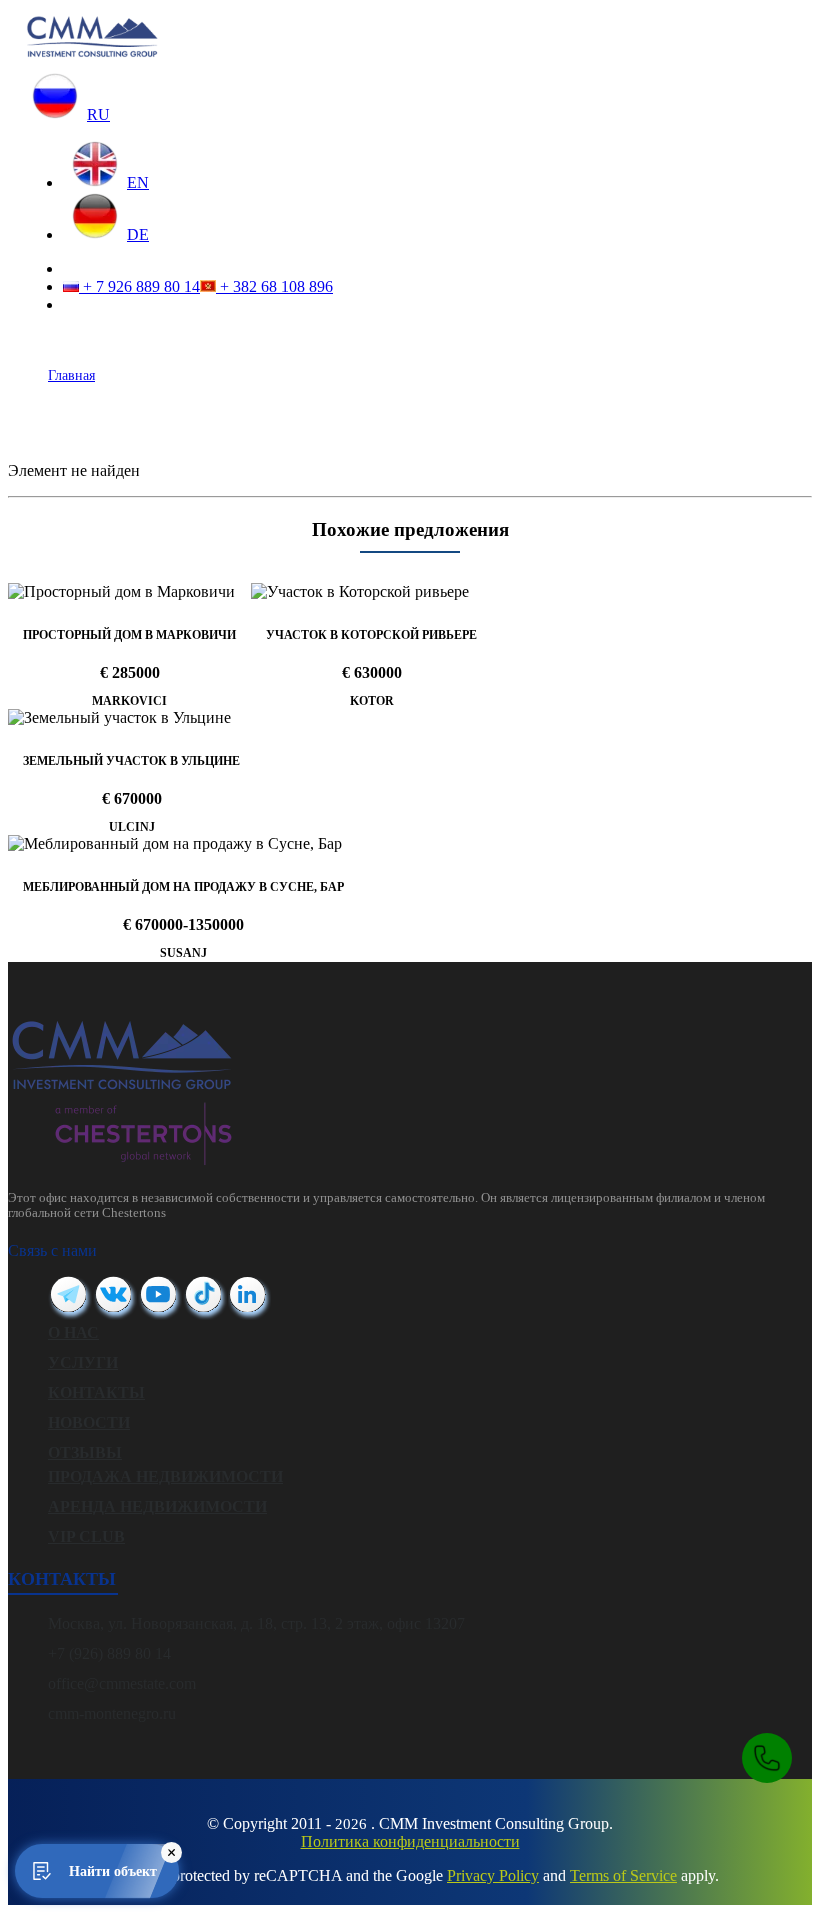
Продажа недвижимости (165, 1476)
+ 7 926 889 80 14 (139, 286)
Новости (89, 1422)
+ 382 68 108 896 (274, 286)
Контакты (96, 1392)
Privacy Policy (493, 1875)
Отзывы (85, 1452)
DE (138, 234)
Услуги (83, 1362)
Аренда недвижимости (157, 1506)
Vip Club (86, 1536)
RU (98, 114)
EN (138, 182)
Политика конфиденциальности (410, 1841)
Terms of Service (623, 1875)
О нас (73, 1332)
